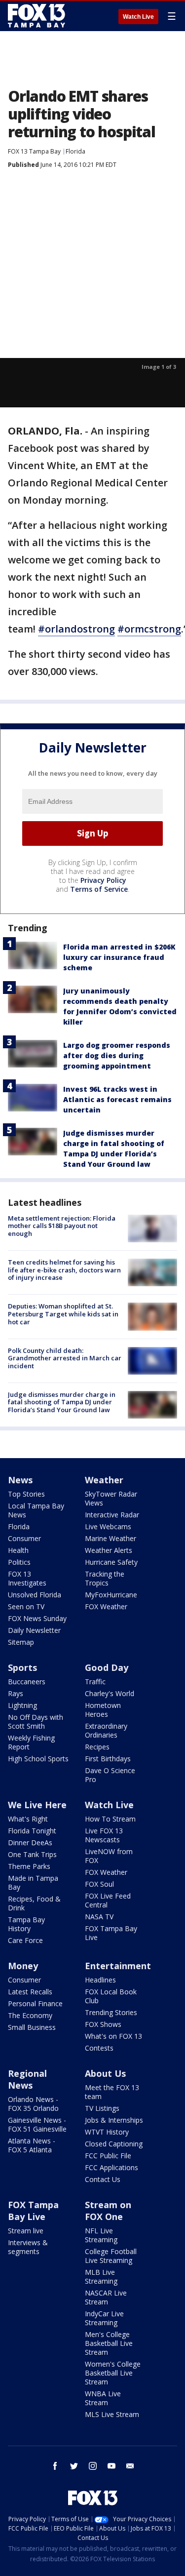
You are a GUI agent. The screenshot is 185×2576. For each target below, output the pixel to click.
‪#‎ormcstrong (149, 629)
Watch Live (138, 17)
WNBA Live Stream (103, 2398)
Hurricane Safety (111, 1562)
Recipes (97, 1747)
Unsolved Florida (35, 1595)
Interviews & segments (28, 2247)
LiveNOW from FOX (109, 1856)
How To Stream (110, 1819)
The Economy (30, 2015)
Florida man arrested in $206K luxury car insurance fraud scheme (119, 957)
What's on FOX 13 (113, 2036)
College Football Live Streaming (111, 2256)
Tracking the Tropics (105, 1578)
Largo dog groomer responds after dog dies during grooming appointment (117, 1055)
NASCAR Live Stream (106, 2297)
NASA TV (99, 1917)
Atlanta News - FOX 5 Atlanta (32, 2145)
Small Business (32, 2027)
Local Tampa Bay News (36, 1510)
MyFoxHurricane (111, 1595)
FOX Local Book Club (111, 1996)
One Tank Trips (32, 1854)
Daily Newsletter (34, 1630)
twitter (74, 2466)
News (20, 1480)
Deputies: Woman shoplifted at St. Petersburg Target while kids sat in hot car (63, 1314)
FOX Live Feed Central (108, 1900)
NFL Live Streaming (101, 2235)
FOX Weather (106, 1606)
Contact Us (103, 2179)
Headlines (100, 1980)
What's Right (28, 1819)
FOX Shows (103, 2024)
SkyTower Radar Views (111, 1498)
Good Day (107, 1667)
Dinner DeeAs (30, 1843)
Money (23, 1966)
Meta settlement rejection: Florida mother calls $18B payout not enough (62, 1226)
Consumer (24, 1538)
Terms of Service (99, 889)
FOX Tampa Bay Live (111, 1933)
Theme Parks (29, 1866)
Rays (16, 1693)
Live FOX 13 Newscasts (104, 1835)
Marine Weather (111, 1538)
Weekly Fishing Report (31, 1742)
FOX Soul (99, 1884)
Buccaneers (27, 1682)
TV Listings (102, 2108)
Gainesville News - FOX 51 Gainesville (37, 2124)
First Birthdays (108, 1759)
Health (18, 1550)
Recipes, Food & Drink (34, 1903)
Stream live (26, 2231)
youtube (111, 2466)
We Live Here (37, 1805)
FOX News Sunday (37, 1618)
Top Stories (26, 1494)
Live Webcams (108, 1526)
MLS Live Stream (112, 2414)
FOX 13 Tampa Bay (34, 151)
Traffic (95, 1682)
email (130, 2466)
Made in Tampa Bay (33, 1882)
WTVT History (107, 2132)
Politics (19, 1562)
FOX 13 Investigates (27, 1578)
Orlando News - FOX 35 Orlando (33, 2104)
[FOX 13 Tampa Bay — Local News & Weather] (37, 16)
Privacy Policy (103, 880)
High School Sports (38, 1759)
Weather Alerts (109, 1550)
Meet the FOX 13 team (112, 2092)
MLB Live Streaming (101, 2277)
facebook (55, 2466)
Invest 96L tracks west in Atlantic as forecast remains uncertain (117, 1099)
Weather (104, 1480)
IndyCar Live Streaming (104, 2318)
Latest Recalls (30, 1992)
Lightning (22, 1705)
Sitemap (21, 1642)
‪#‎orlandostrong (76, 629)
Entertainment (118, 1966)
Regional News (27, 2079)
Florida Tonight (32, 1831)
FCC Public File (108, 2156)
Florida (75, 151)
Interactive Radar (112, 1515)
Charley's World (110, 1693)
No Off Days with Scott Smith (36, 1722)
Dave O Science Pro (110, 1775)
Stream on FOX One (108, 2211)
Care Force (25, 1940)
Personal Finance (35, 2003)
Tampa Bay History (26, 1924)
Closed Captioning (114, 2144)
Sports (22, 1667)
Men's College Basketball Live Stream (109, 2343)
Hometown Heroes (103, 1710)
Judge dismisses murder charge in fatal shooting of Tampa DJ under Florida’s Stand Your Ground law (62, 1402)
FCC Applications (111, 2167)
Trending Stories (111, 2012)
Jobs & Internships (114, 2120)
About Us (105, 2073)
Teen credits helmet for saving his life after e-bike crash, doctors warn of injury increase (64, 1270)
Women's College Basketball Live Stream (113, 2373)
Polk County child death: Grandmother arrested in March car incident (65, 1358)
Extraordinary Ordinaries (106, 1730)
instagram (93, 2466)
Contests (99, 2048)
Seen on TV (26, 1606)
